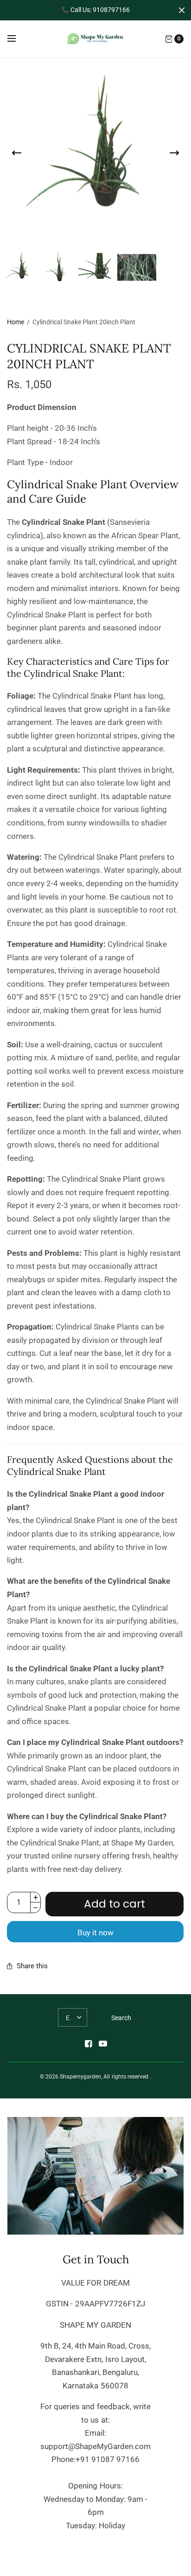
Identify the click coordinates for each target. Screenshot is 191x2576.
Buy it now (95, 1933)
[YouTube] (103, 2044)
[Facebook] (88, 2044)
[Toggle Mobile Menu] (18, 39)
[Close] (182, 10)
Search (121, 2018)
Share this (32, 1966)
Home (16, 322)
